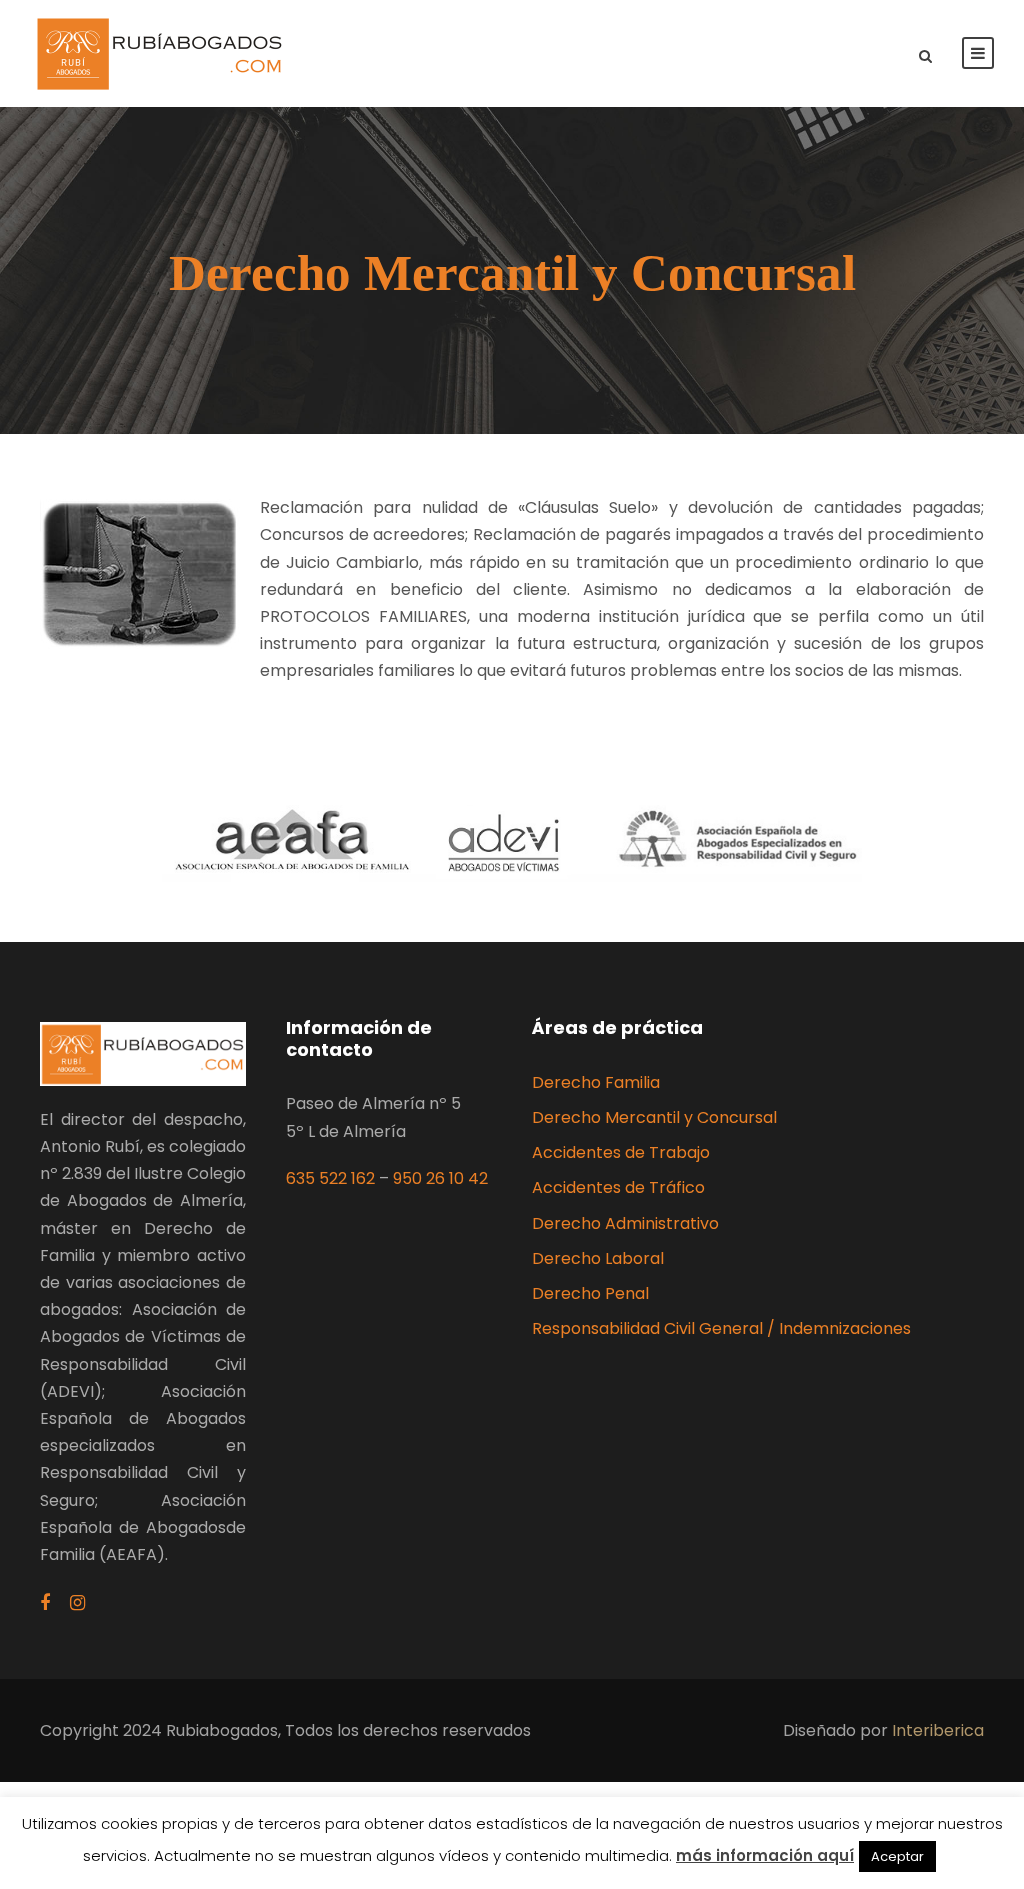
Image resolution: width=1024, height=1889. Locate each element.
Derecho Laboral (598, 1258)
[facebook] (45, 1603)
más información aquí (765, 1855)
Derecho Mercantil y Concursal (654, 1117)
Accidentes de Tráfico (618, 1187)
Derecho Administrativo (625, 1223)
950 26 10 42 (440, 1178)
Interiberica (938, 1730)
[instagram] (77, 1603)
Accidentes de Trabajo (621, 1152)
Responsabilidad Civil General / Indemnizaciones (721, 1328)
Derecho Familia (596, 1082)
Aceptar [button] (897, 1856)
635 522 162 (330, 1178)
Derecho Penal (590, 1293)
